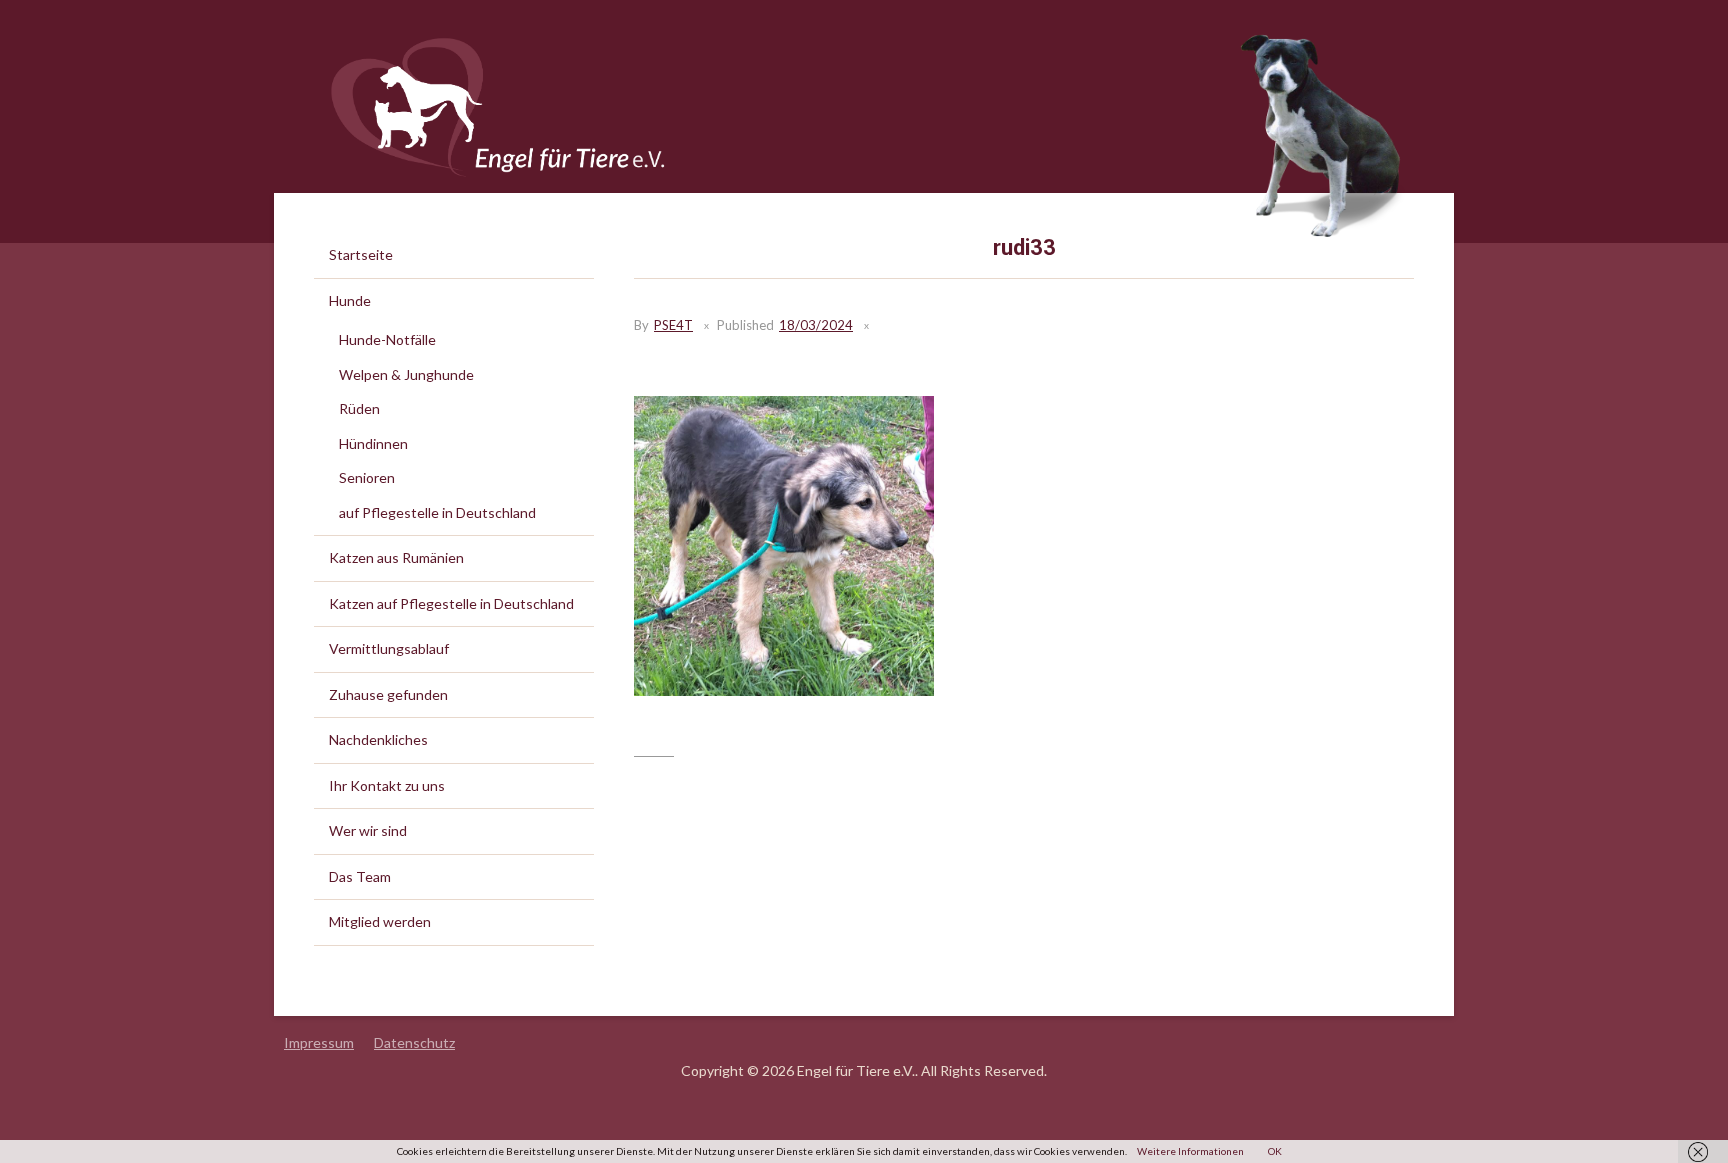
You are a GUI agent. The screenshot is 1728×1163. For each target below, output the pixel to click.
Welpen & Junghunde (406, 374)
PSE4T (673, 325)
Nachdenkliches (378, 739)
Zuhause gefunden (388, 694)
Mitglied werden (380, 921)
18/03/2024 (816, 325)
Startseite (361, 254)
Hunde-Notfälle (387, 339)
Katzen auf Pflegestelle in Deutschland (451, 603)
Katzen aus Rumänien (396, 557)
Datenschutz (414, 1042)
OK (1275, 1151)
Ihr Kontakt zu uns (387, 785)
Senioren (367, 477)
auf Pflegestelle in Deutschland (437, 512)
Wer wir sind (368, 830)
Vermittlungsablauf (389, 648)
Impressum (319, 1042)
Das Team (360, 876)
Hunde (350, 300)
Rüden (359, 408)
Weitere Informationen (1190, 1151)
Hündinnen (373, 443)
